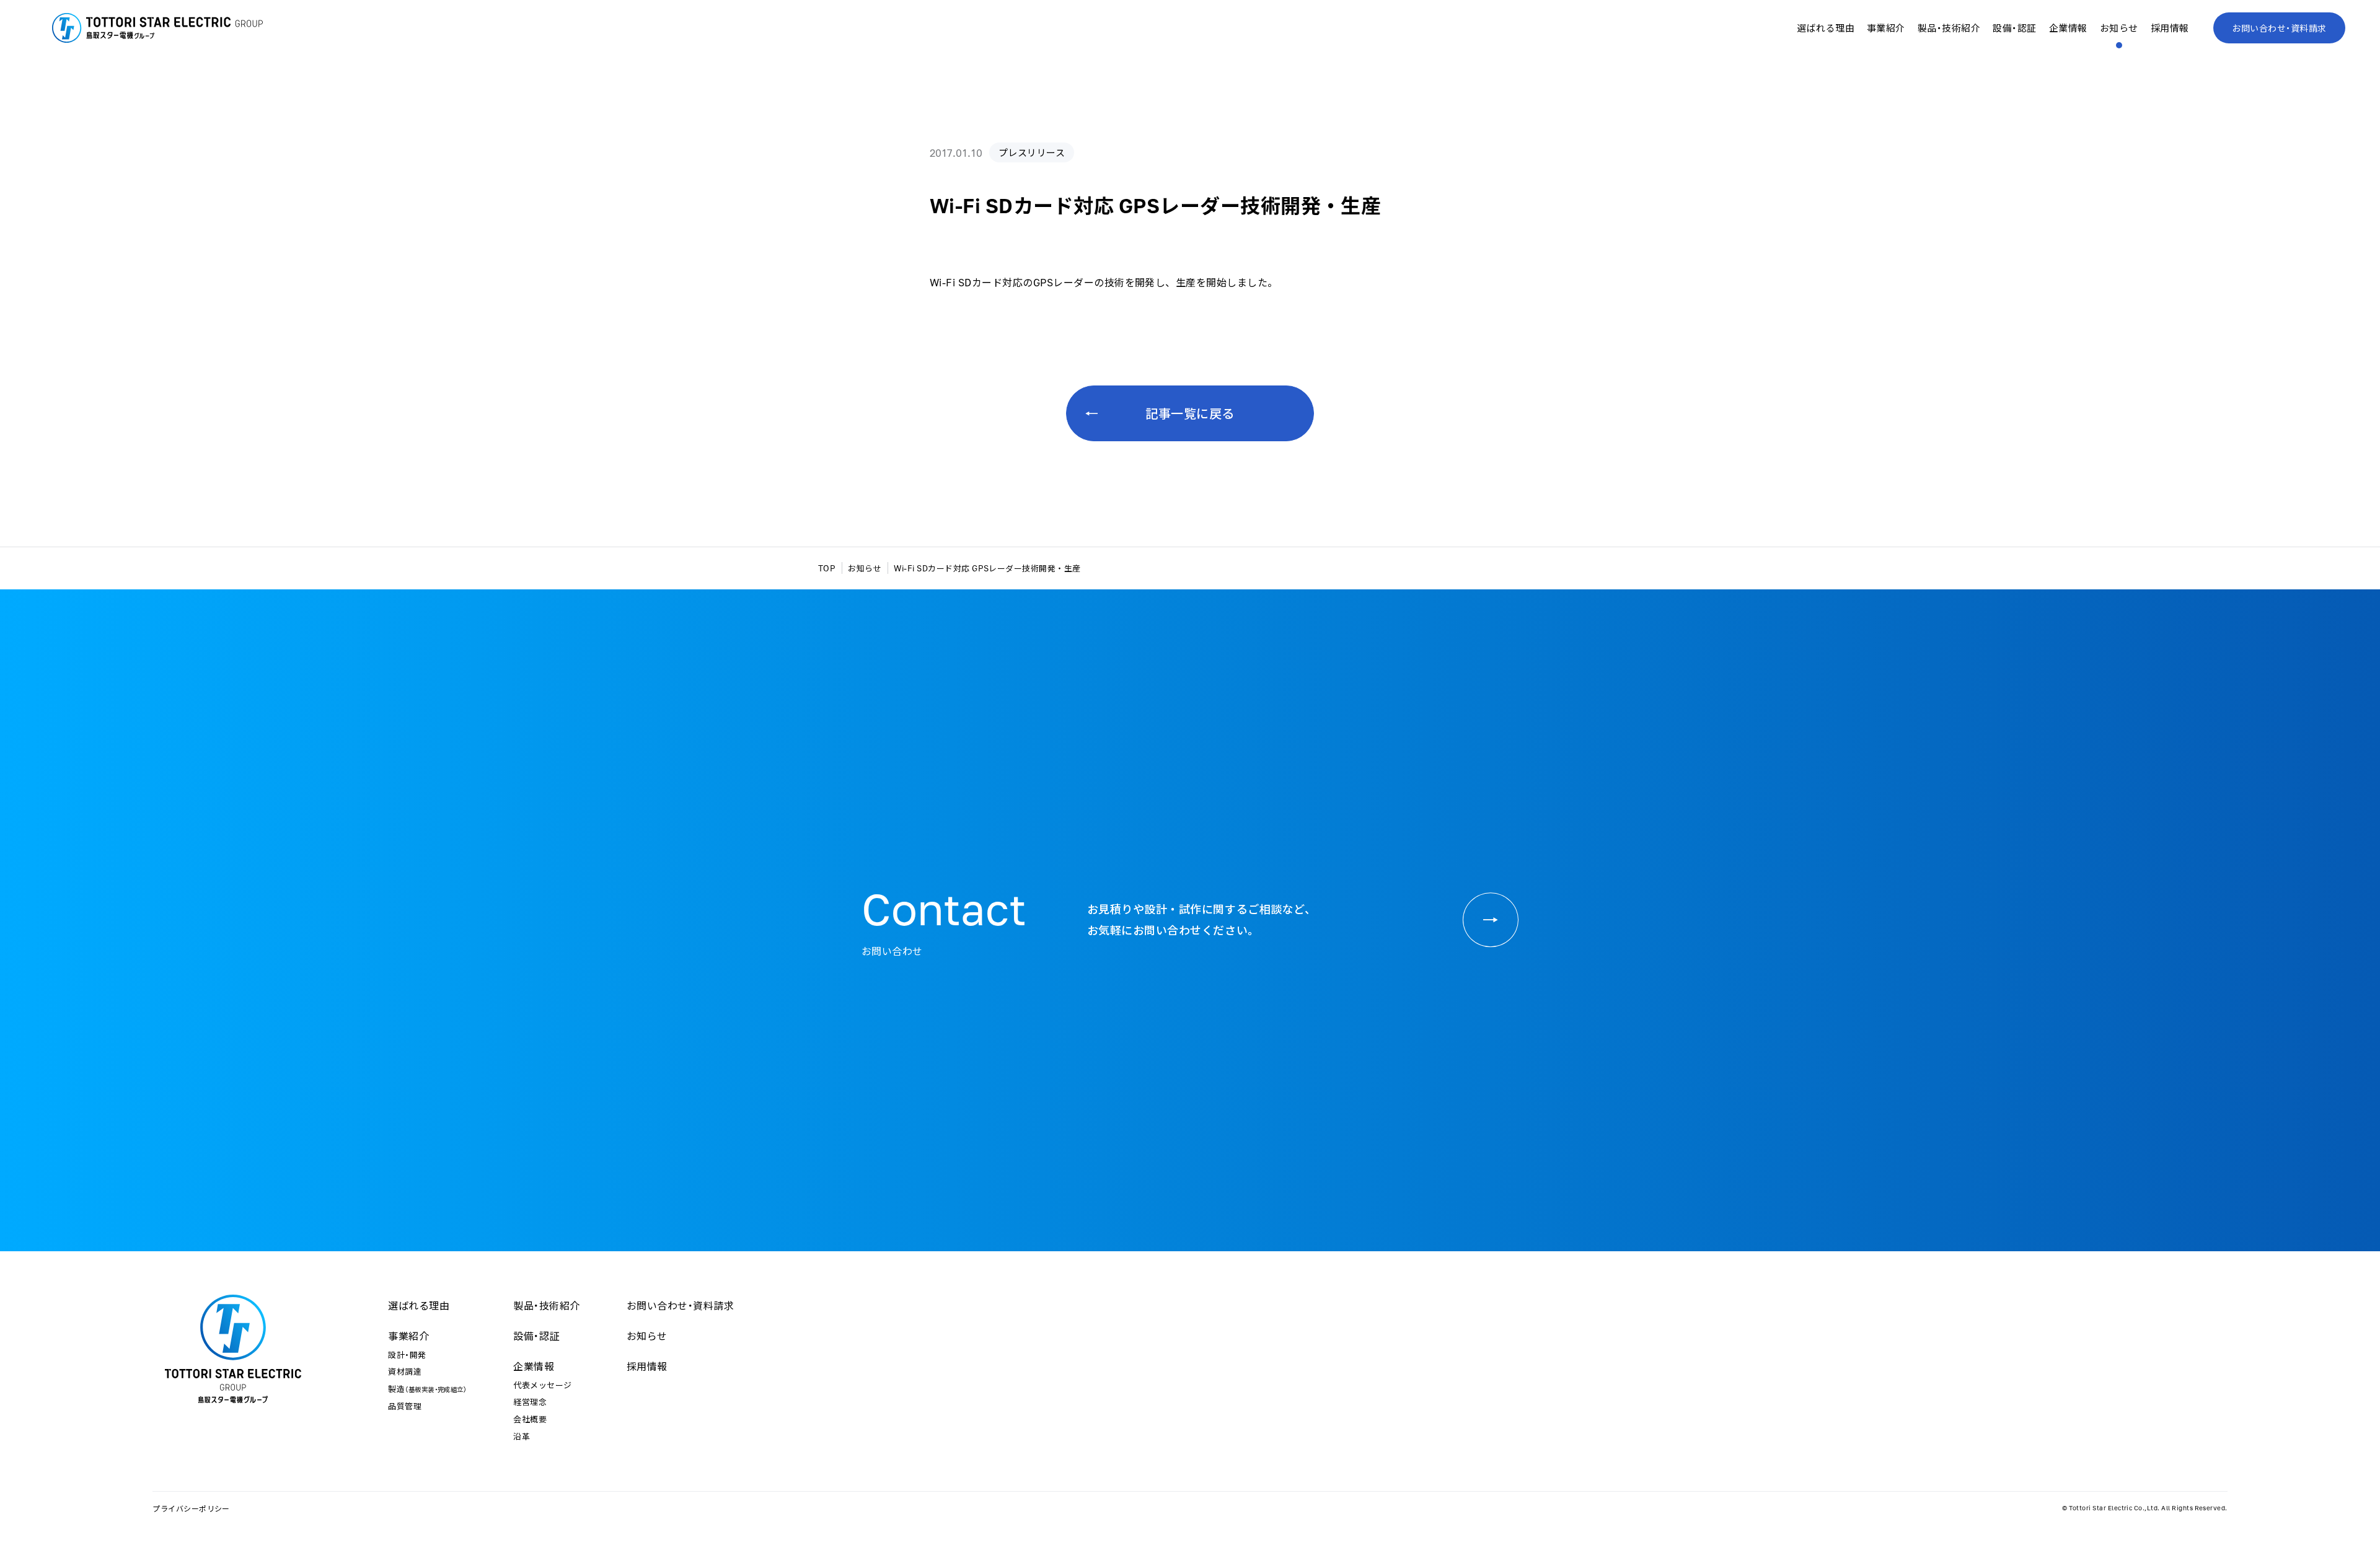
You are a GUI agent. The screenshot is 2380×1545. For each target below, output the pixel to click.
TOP (827, 568)
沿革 (522, 1436)
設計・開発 (407, 1354)
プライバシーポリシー (191, 1508)
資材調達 (405, 1371)
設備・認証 (2014, 28)
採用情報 (2170, 28)
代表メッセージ (542, 1385)
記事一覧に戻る (1190, 413)
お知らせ (2119, 28)
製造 (427, 1389)
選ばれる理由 (1826, 28)
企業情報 (534, 1366)
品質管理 (405, 1406)
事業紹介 (408, 1336)
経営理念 (530, 1402)
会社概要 (530, 1419)
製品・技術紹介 (1949, 28)
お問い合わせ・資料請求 (2279, 28)
